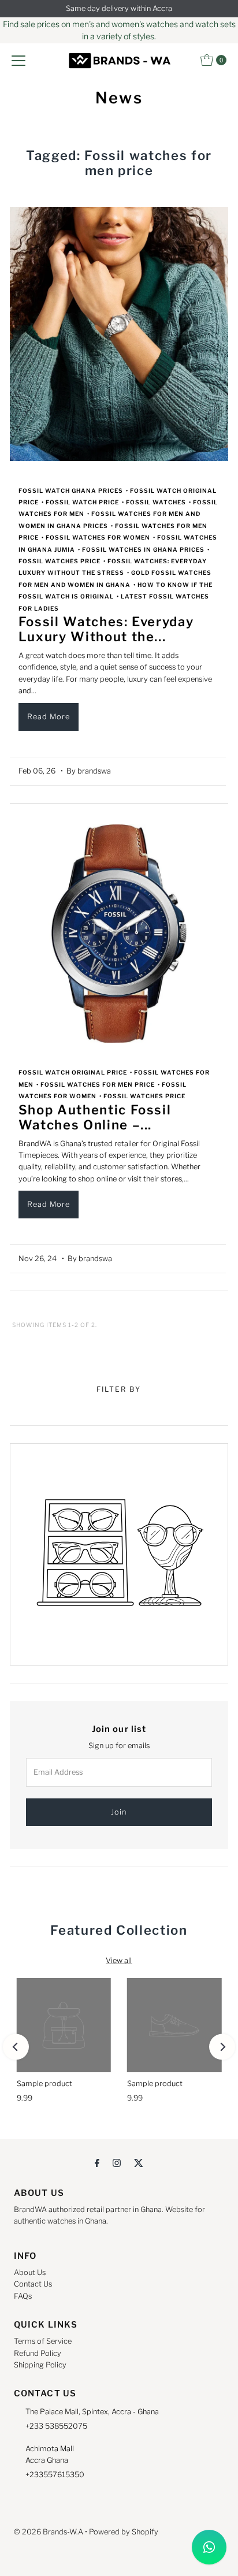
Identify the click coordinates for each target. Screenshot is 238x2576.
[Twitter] (139, 2162)
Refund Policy (38, 2353)
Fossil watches (156, 502)
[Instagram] (117, 2162)
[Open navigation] (18, 60)
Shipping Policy (40, 2365)
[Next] (222, 2047)
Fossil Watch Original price (73, 1072)
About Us (30, 2272)
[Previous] (16, 2047)
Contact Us (33, 2284)
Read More (49, 717)
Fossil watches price (59, 561)
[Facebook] (97, 2162)
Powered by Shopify (124, 2532)
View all (119, 1960)
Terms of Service (43, 2341)
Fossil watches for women (98, 537)
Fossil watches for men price (98, 1084)
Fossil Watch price (82, 502)
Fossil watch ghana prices (71, 490)
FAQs (23, 2296)
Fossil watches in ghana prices (143, 549)
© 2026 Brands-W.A (49, 2532)
